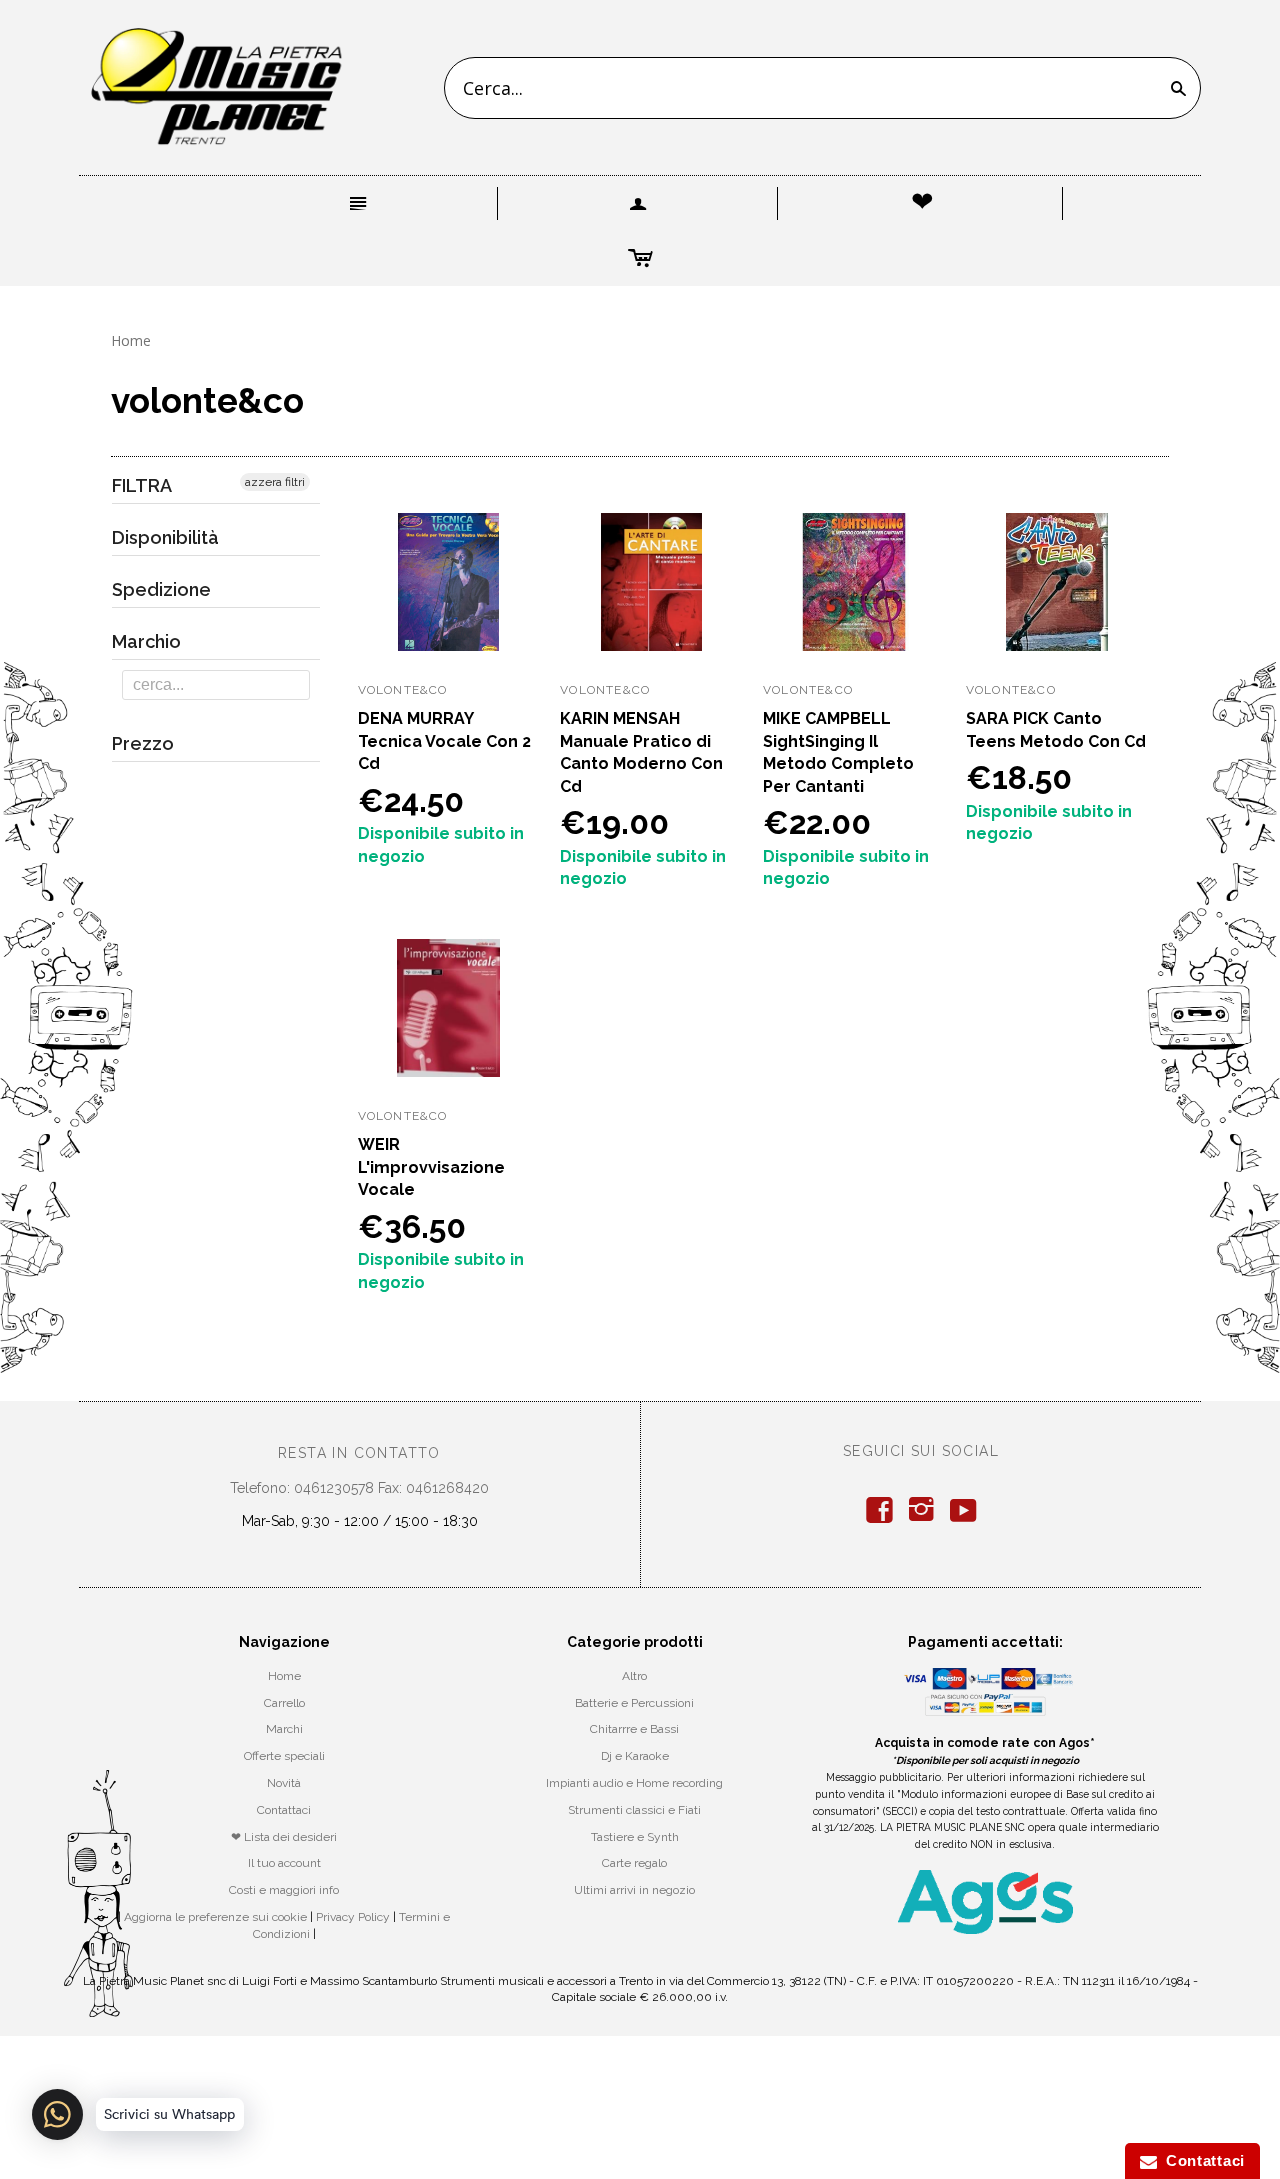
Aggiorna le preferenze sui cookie (215, 1917)
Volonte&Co (403, 690)
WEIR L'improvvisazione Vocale (431, 1167)
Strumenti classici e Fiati (634, 1810)
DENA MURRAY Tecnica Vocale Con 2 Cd (444, 741)
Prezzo (143, 743)
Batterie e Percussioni (634, 1703)
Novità (284, 1783)
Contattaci (284, 1810)
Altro (634, 1676)
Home (131, 340)
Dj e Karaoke (635, 1756)
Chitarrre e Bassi (634, 1729)
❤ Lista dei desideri (284, 1837)
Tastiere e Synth (635, 1837)
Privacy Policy (353, 1917)
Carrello (284, 1703)
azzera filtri (275, 482)
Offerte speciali (284, 1756)
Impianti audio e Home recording (634, 1783)
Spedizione (161, 589)
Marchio (146, 641)
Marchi (284, 1729)
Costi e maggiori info (284, 1890)
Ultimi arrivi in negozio (634, 1890)
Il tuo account (284, 1863)
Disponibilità (165, 537)
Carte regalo (634, 1863)
